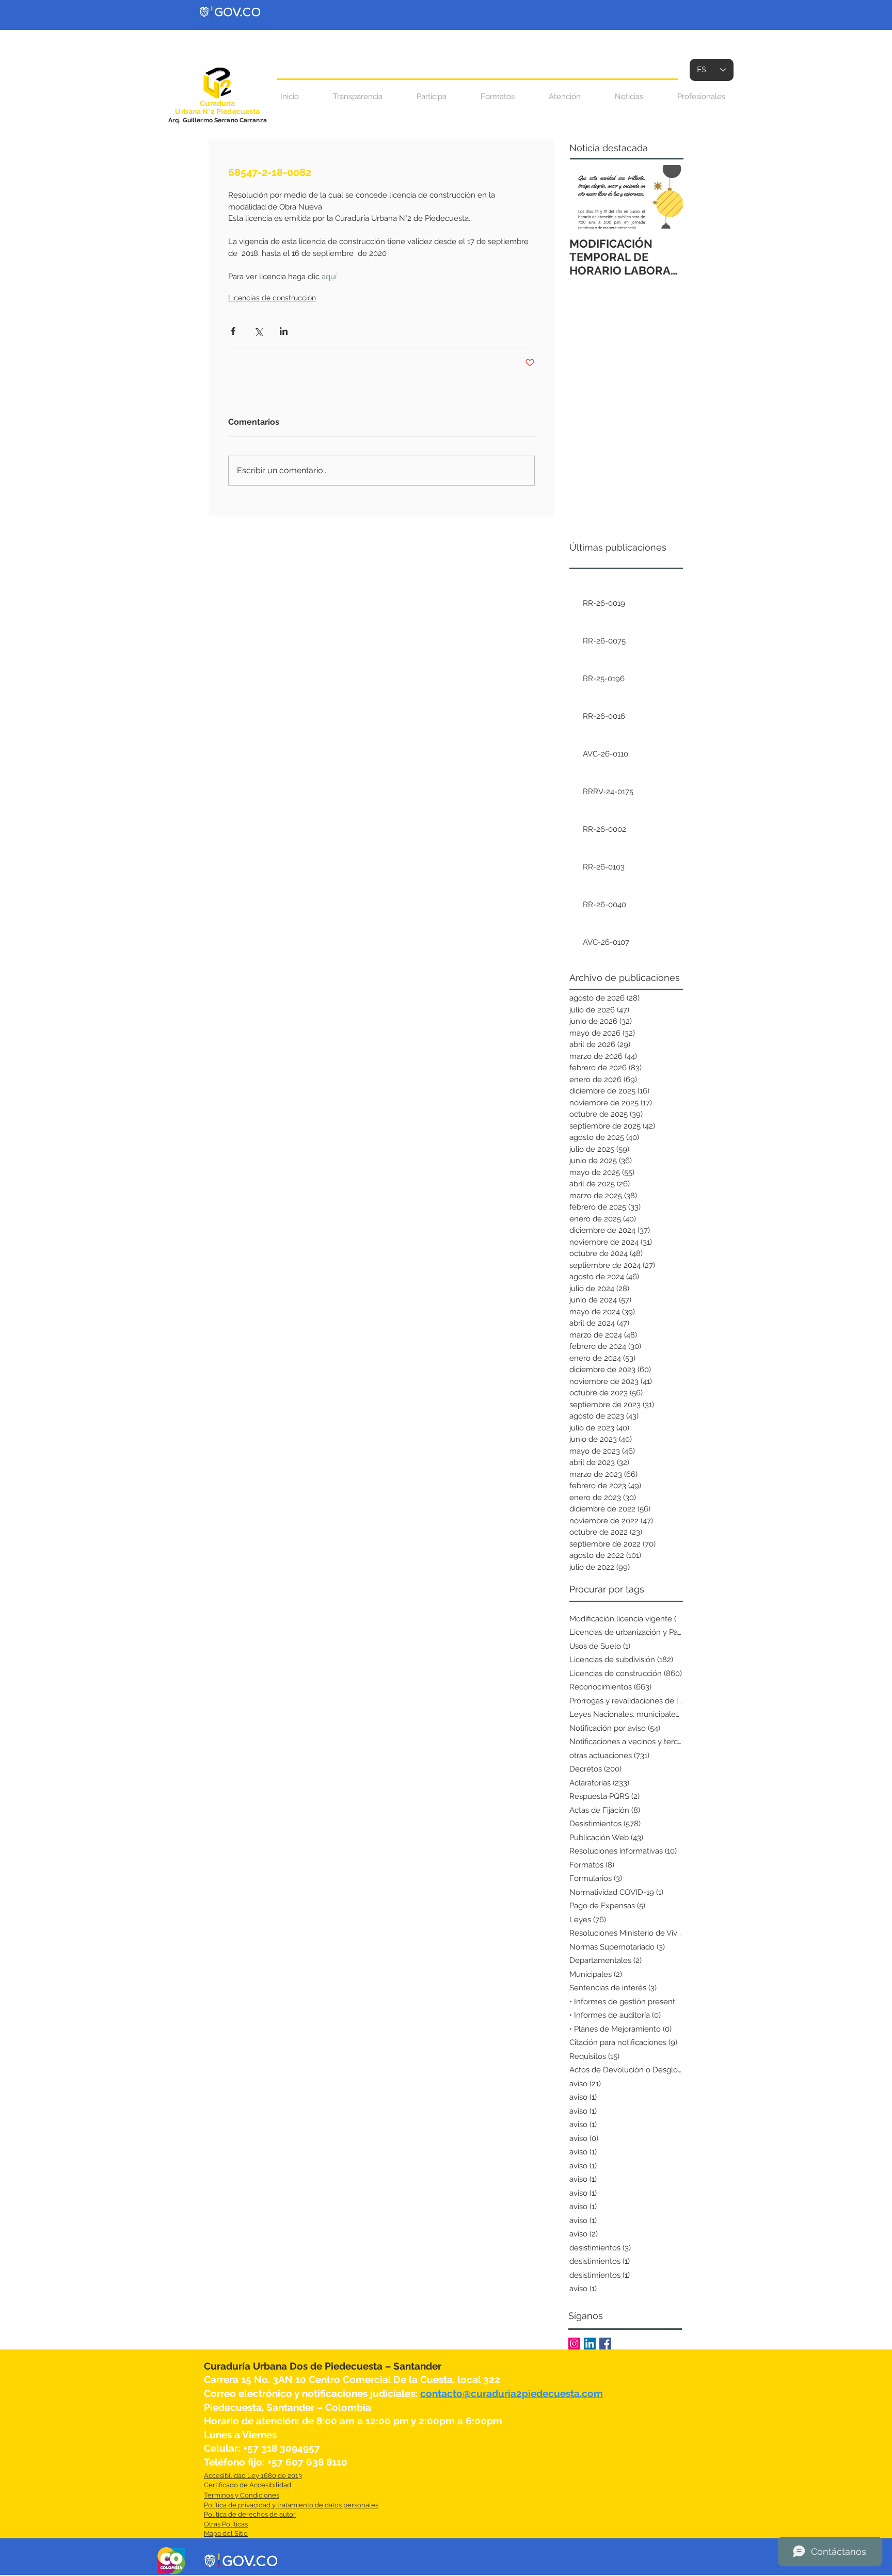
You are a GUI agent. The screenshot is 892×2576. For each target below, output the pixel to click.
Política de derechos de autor (250, 2514)
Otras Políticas (226, 2524)
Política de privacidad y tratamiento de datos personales (291, 2505)
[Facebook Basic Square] (605, 2344)
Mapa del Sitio (226, 2533)
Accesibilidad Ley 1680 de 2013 (253, 2476)
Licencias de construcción (272, 298)
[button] (565, 97)
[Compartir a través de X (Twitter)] (258, 331)
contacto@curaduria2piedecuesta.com (512, 2393)
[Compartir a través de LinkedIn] (284, 331)
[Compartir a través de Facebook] (233, 331)
